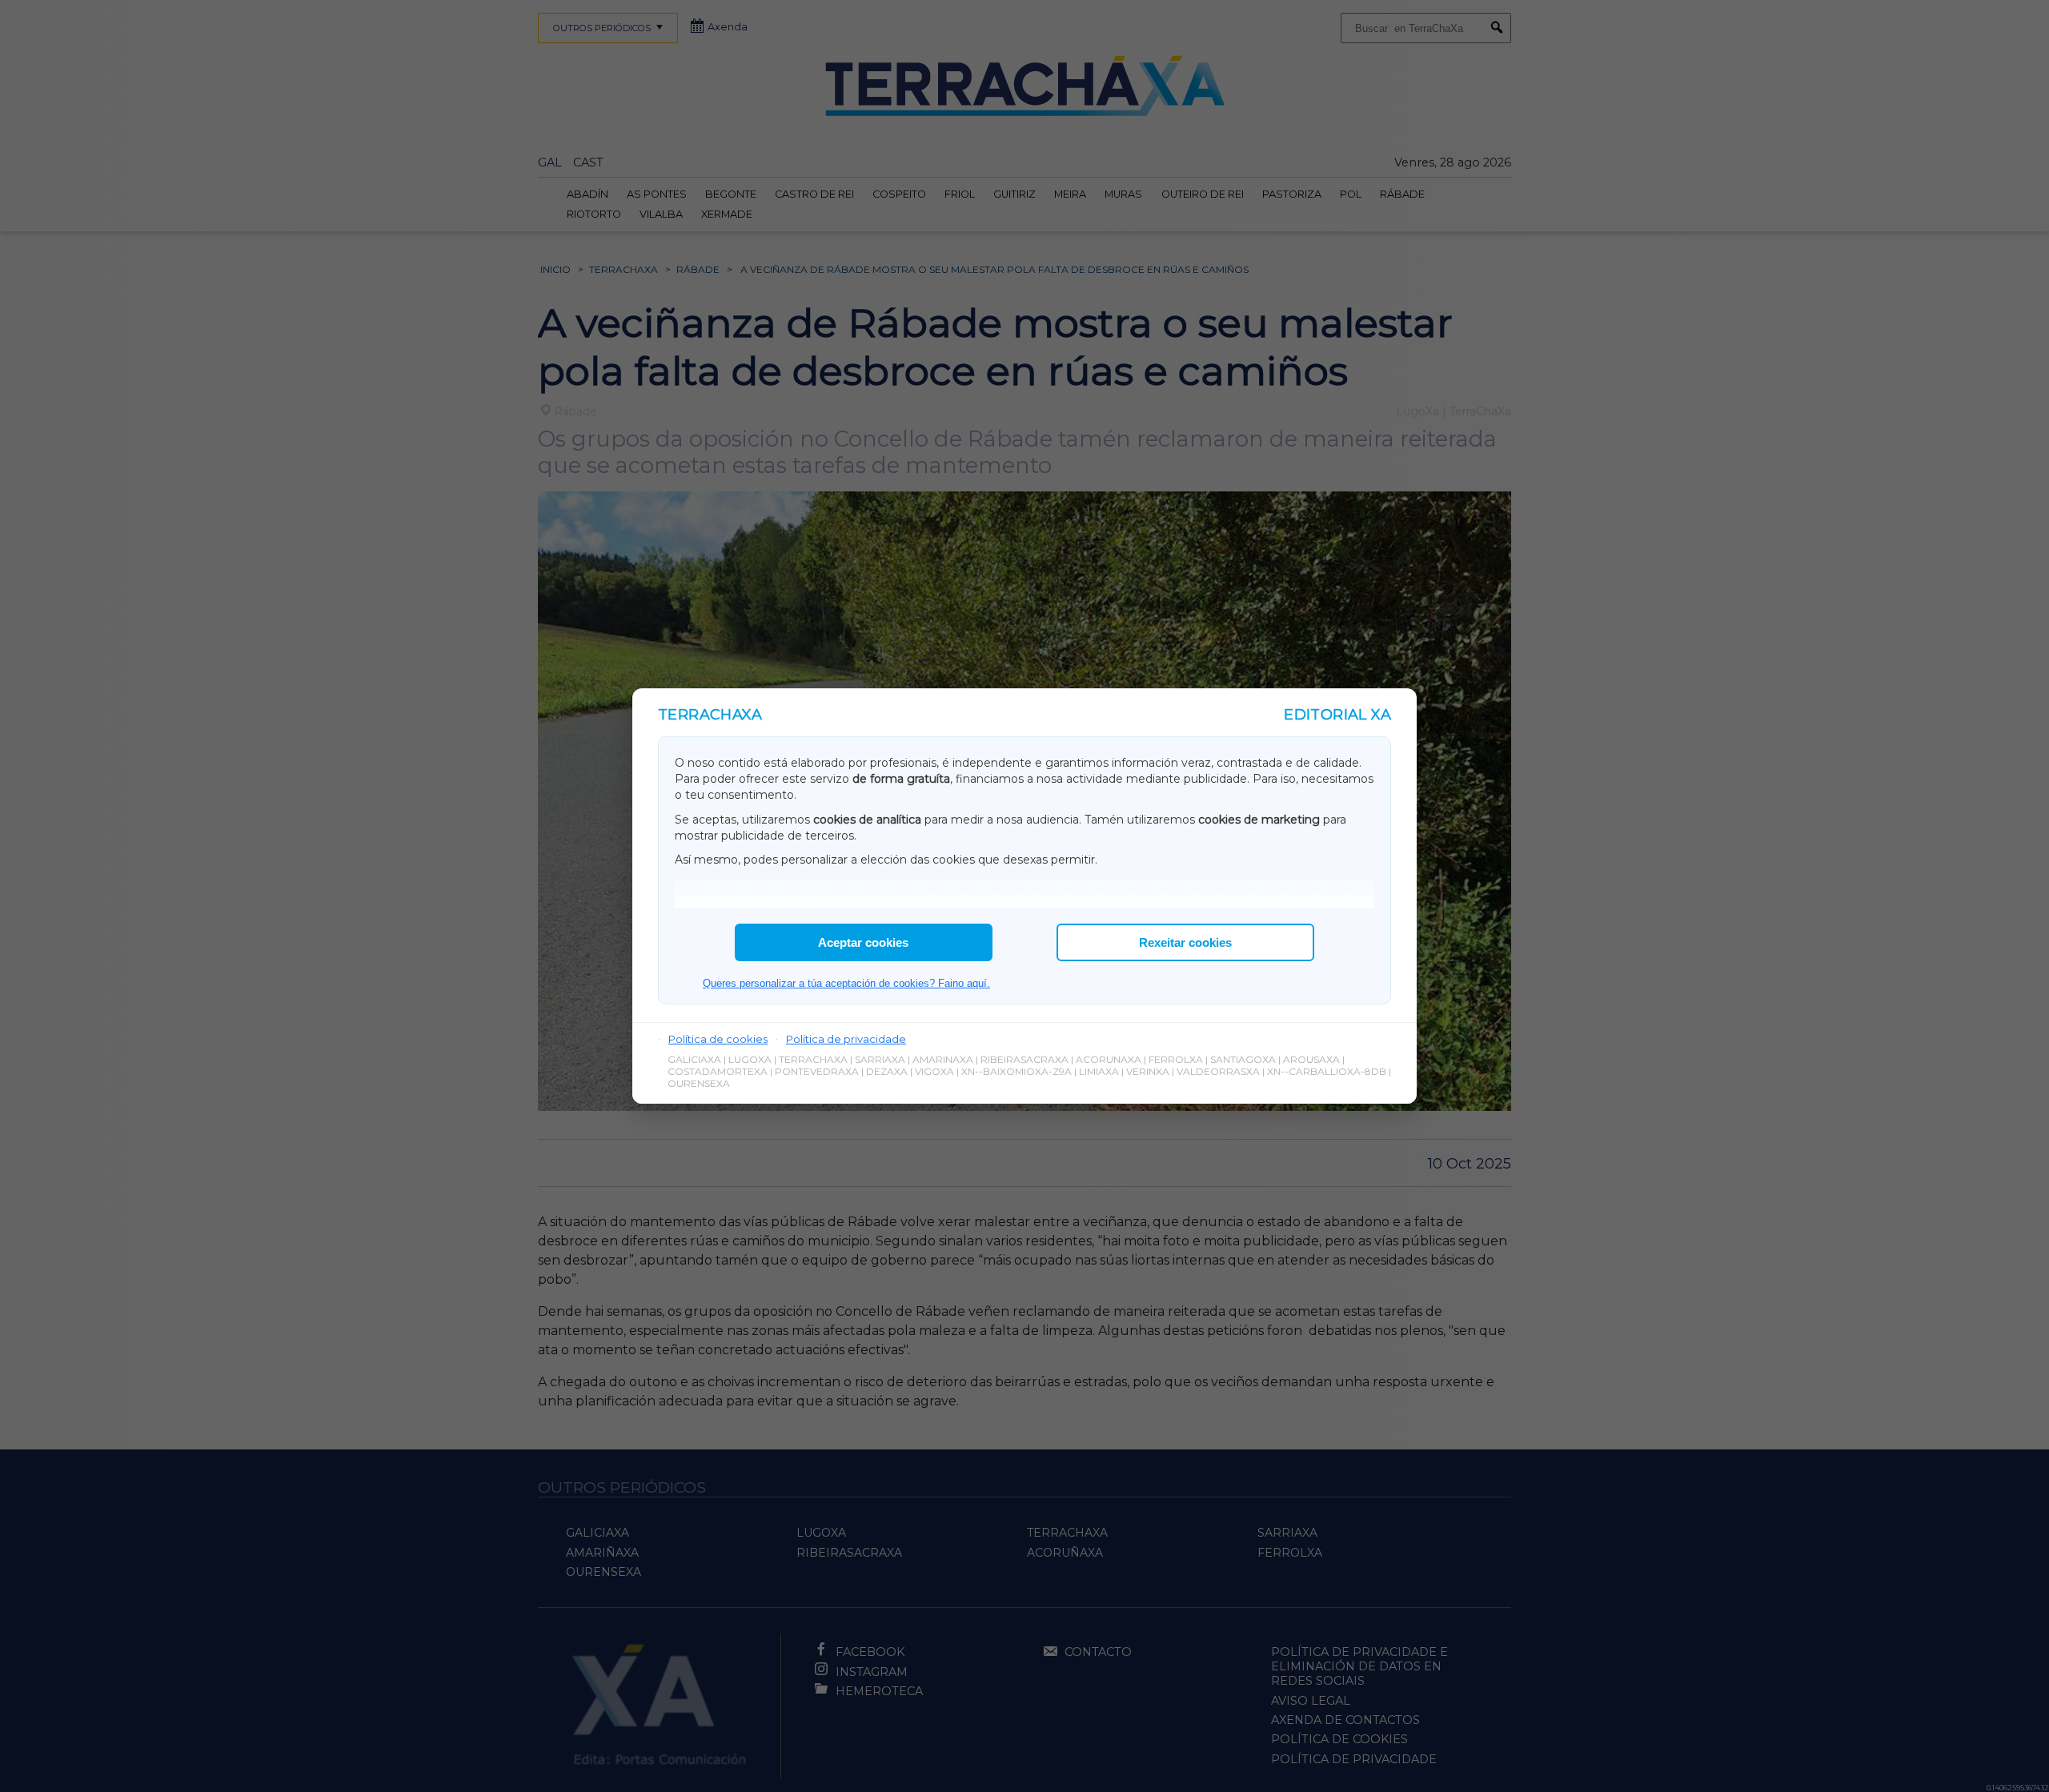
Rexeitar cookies (1185, 942)
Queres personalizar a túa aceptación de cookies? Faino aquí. (846, 983)
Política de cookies (718, 1039)
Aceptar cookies (863, 942)
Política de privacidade (846, 1039)
